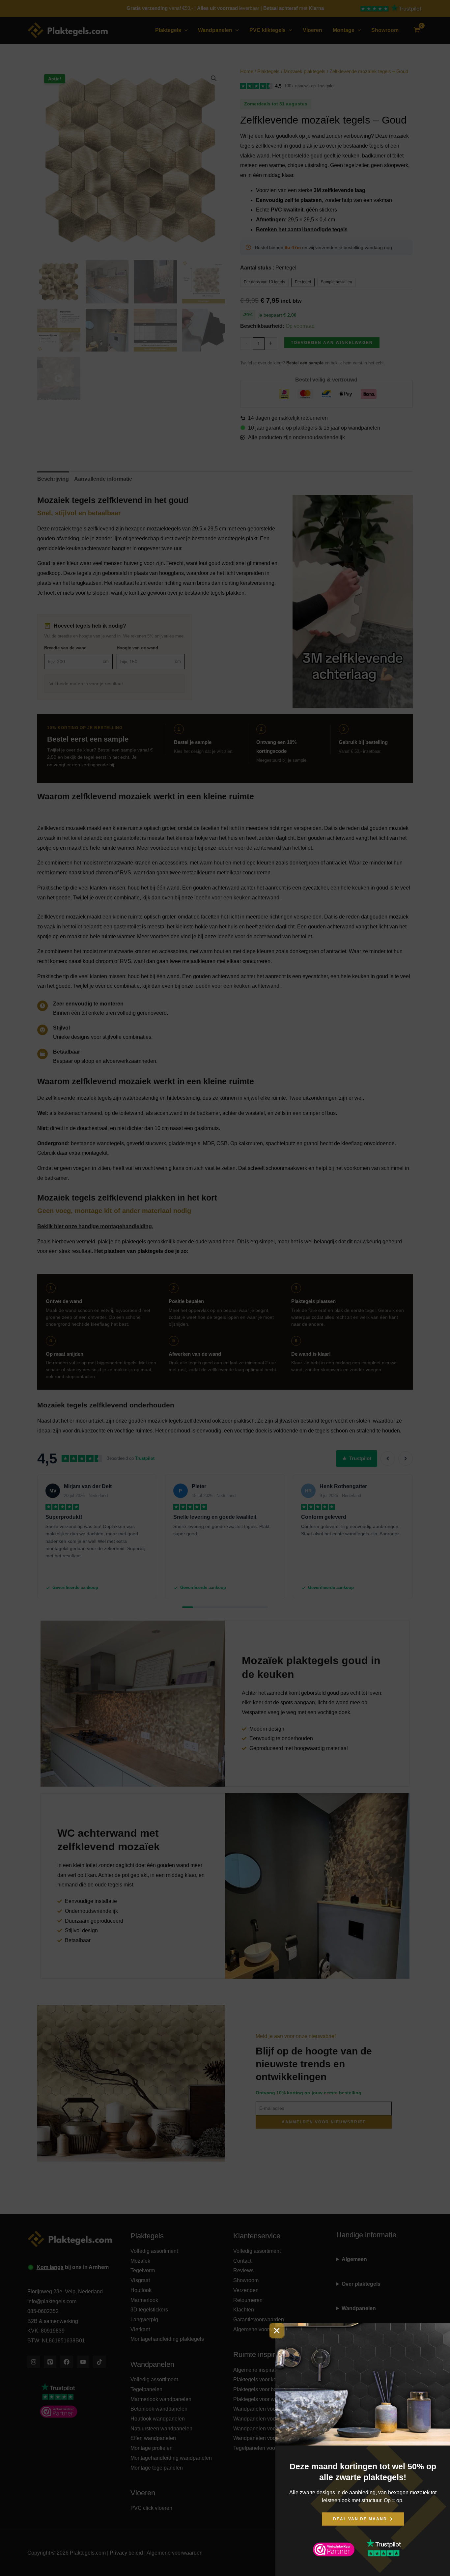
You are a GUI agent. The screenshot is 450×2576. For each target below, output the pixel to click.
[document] (225, 1288)
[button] (277, 2331)
